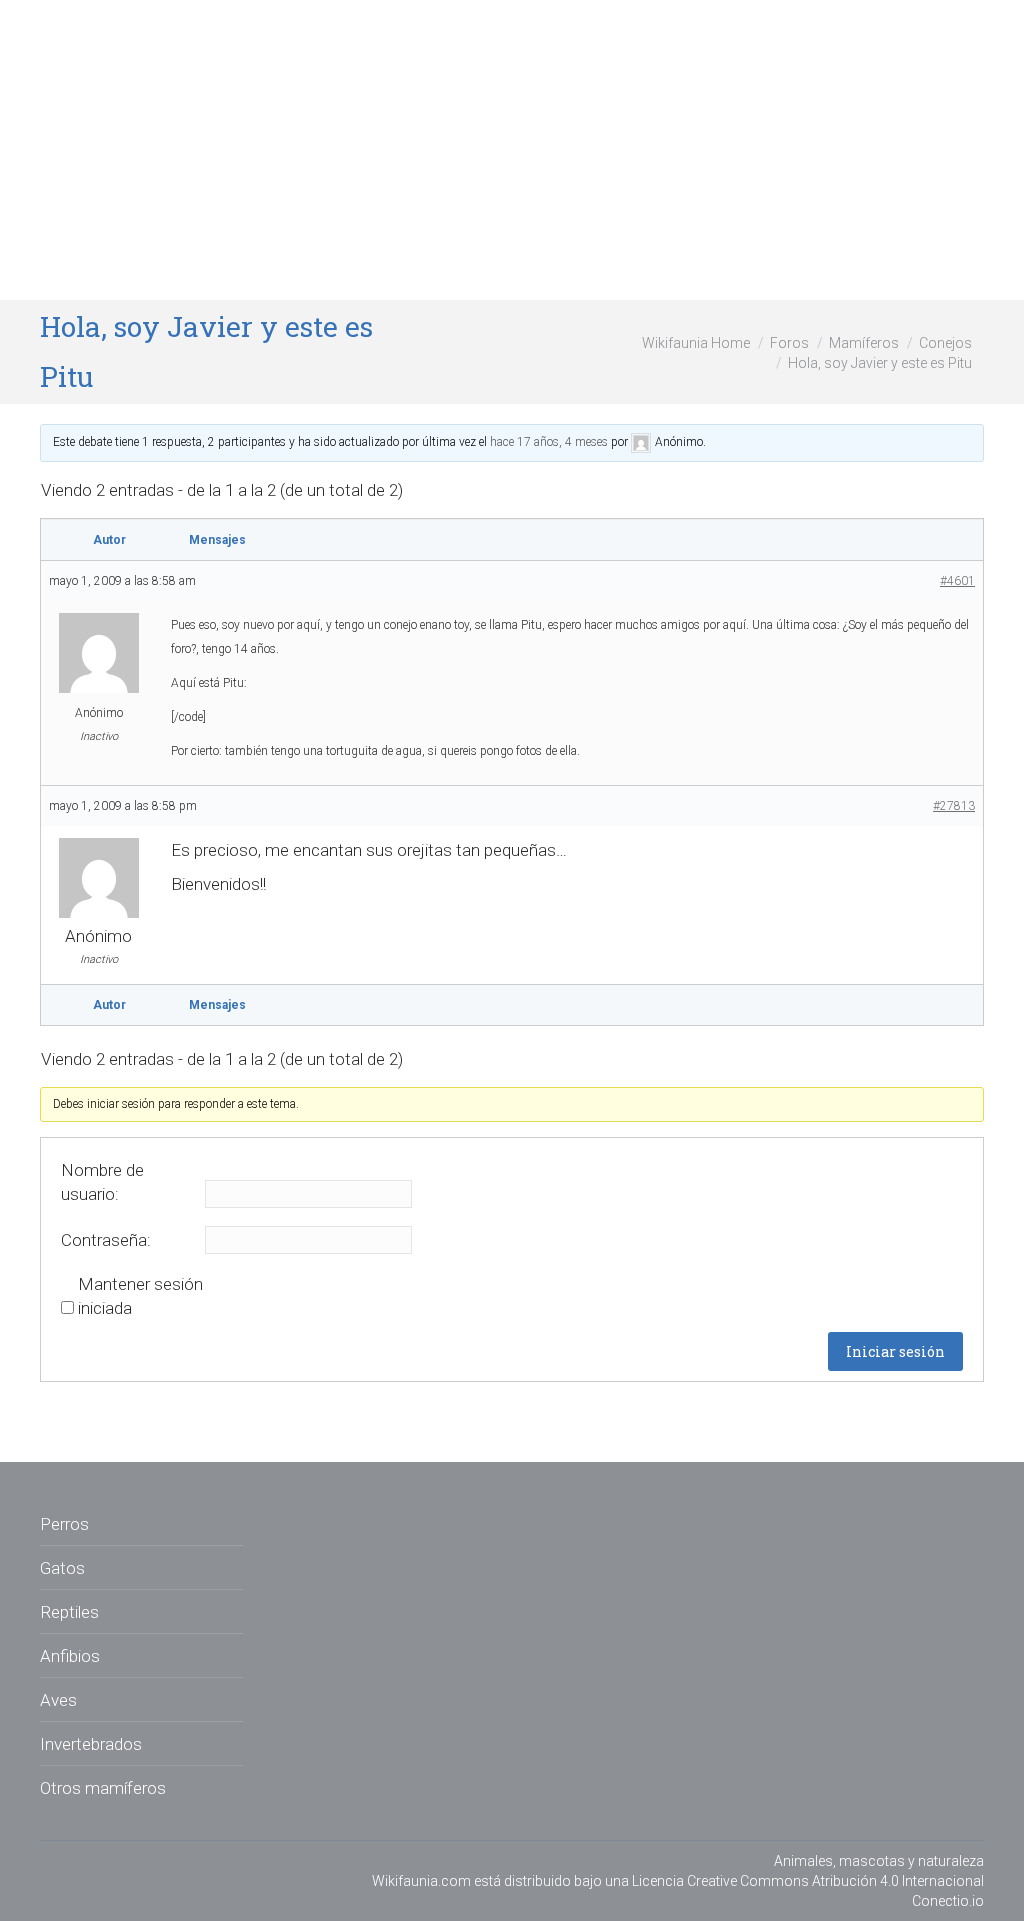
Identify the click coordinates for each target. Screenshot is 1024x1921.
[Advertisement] (512, 150)
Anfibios (70, 1656)
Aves (58, 1700)
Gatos (62, 1568)
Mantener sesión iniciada (140, 1296)
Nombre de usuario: (102, 1182)
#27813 (954, 806)
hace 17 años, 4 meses (549, 442)
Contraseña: (106, 1240)
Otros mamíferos (103, 1788)
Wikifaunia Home (696, 343)
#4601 (957, 581)
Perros (64, 1524)
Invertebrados (91, 1744)
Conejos (945, 343)
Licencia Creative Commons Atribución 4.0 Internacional (808, 1881)
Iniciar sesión (895, 1351)
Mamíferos (864, 343)
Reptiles (69, 1612)
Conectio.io (948, 1901)
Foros (789, 343)
